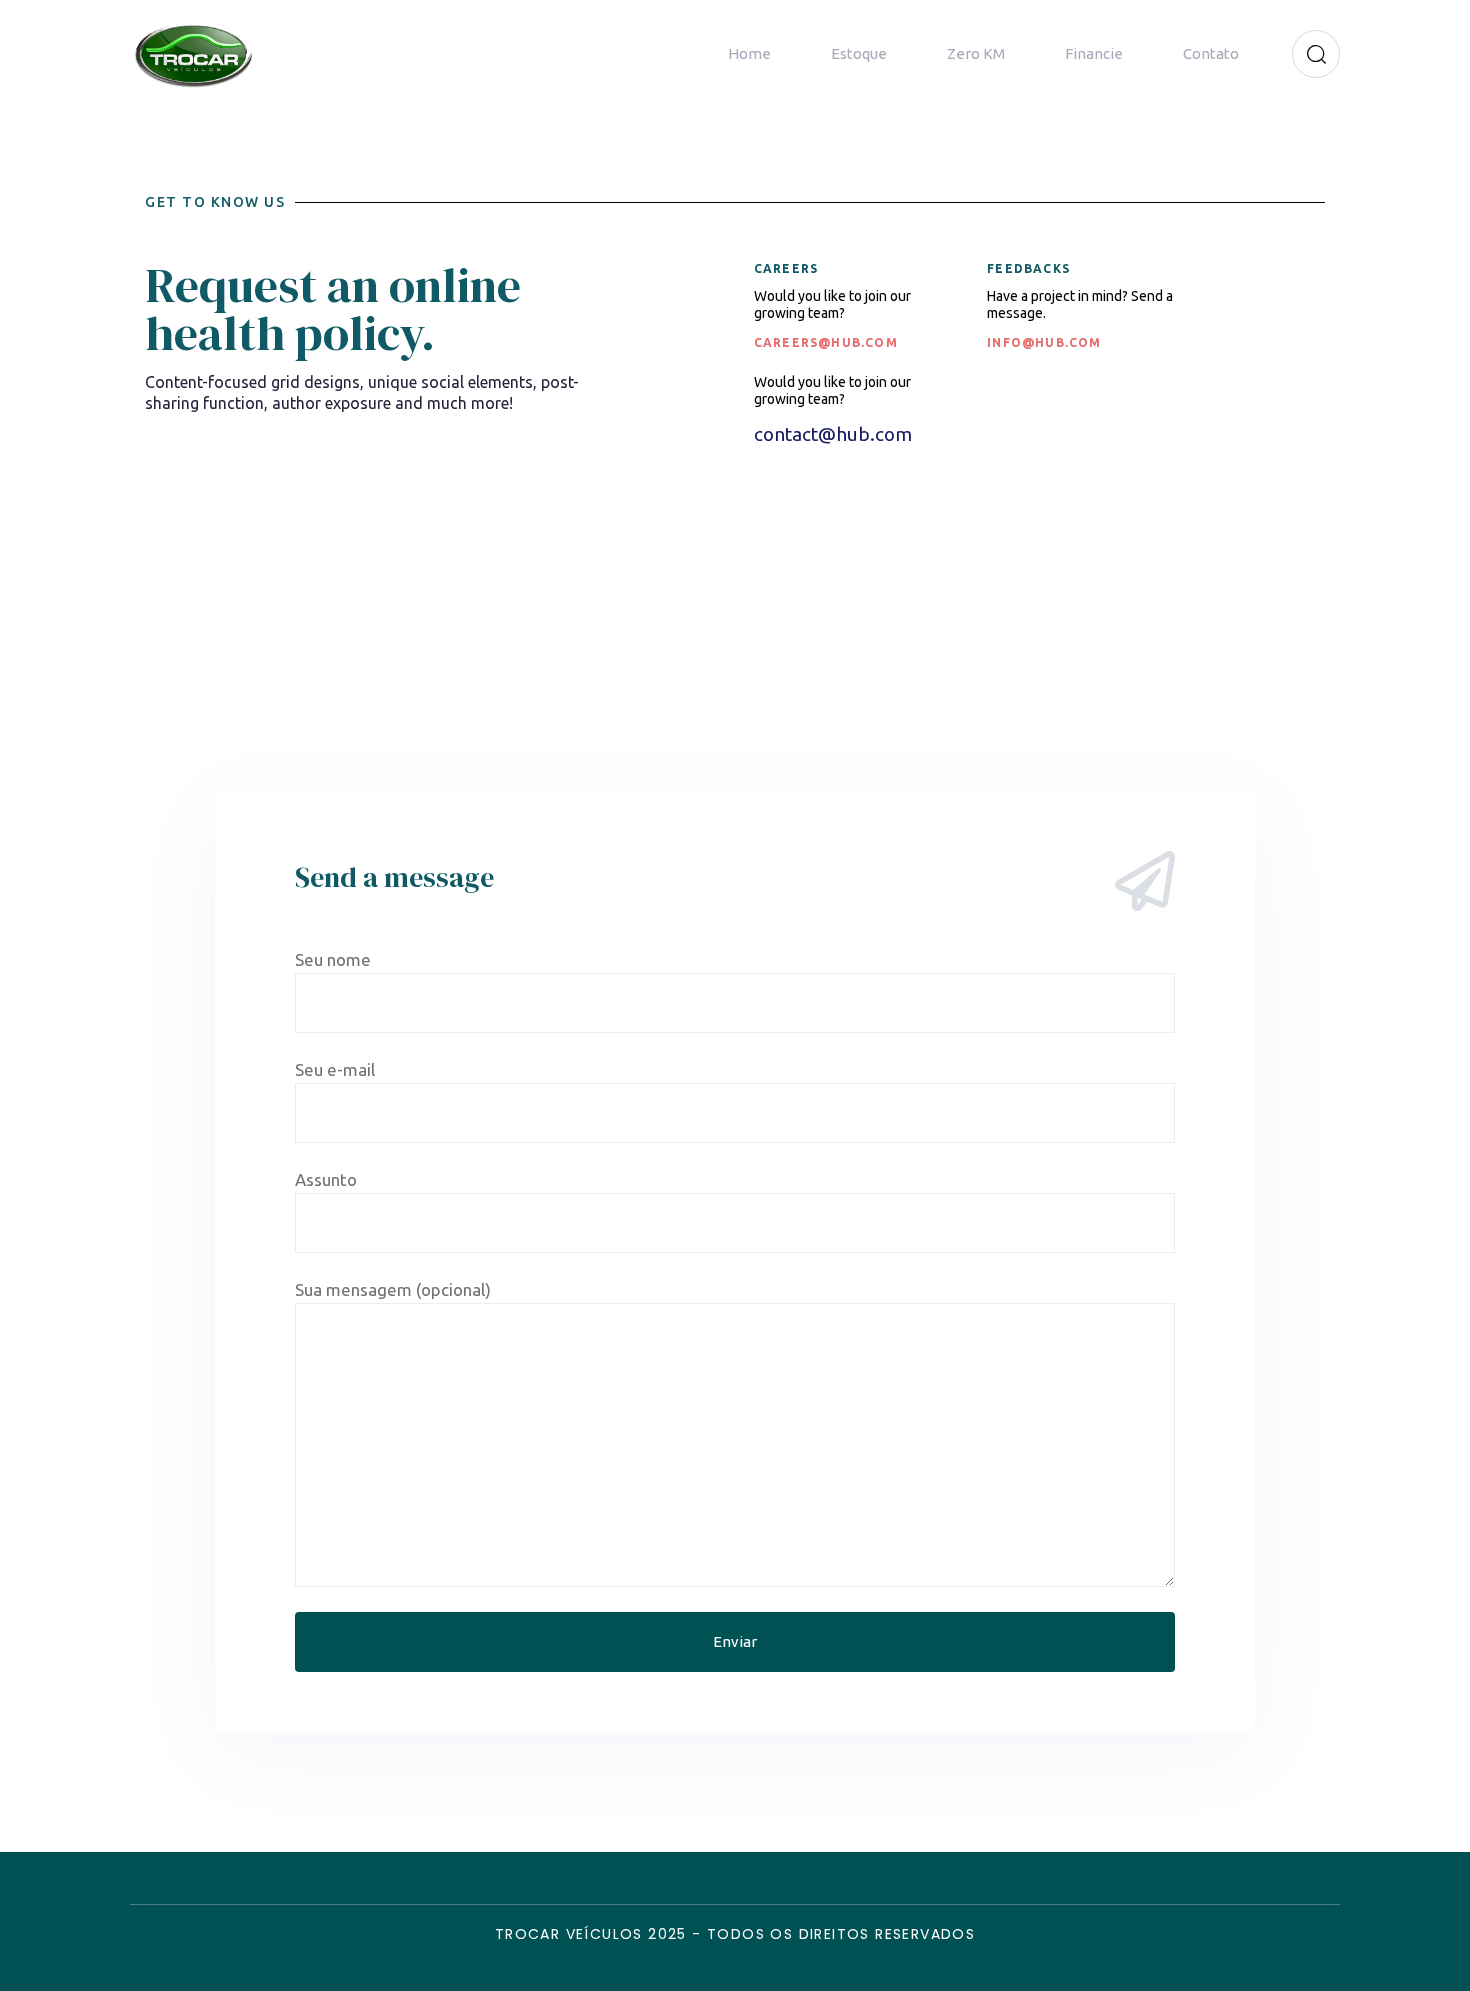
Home (749, 53)
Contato (1211, 53)
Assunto (326, 1179)
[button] (1309, 54)
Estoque (859, 53)
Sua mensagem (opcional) (393, 1289)
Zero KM (976, 53)
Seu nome (333, 959)
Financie (1094, 53)
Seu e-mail (335, 1069)
